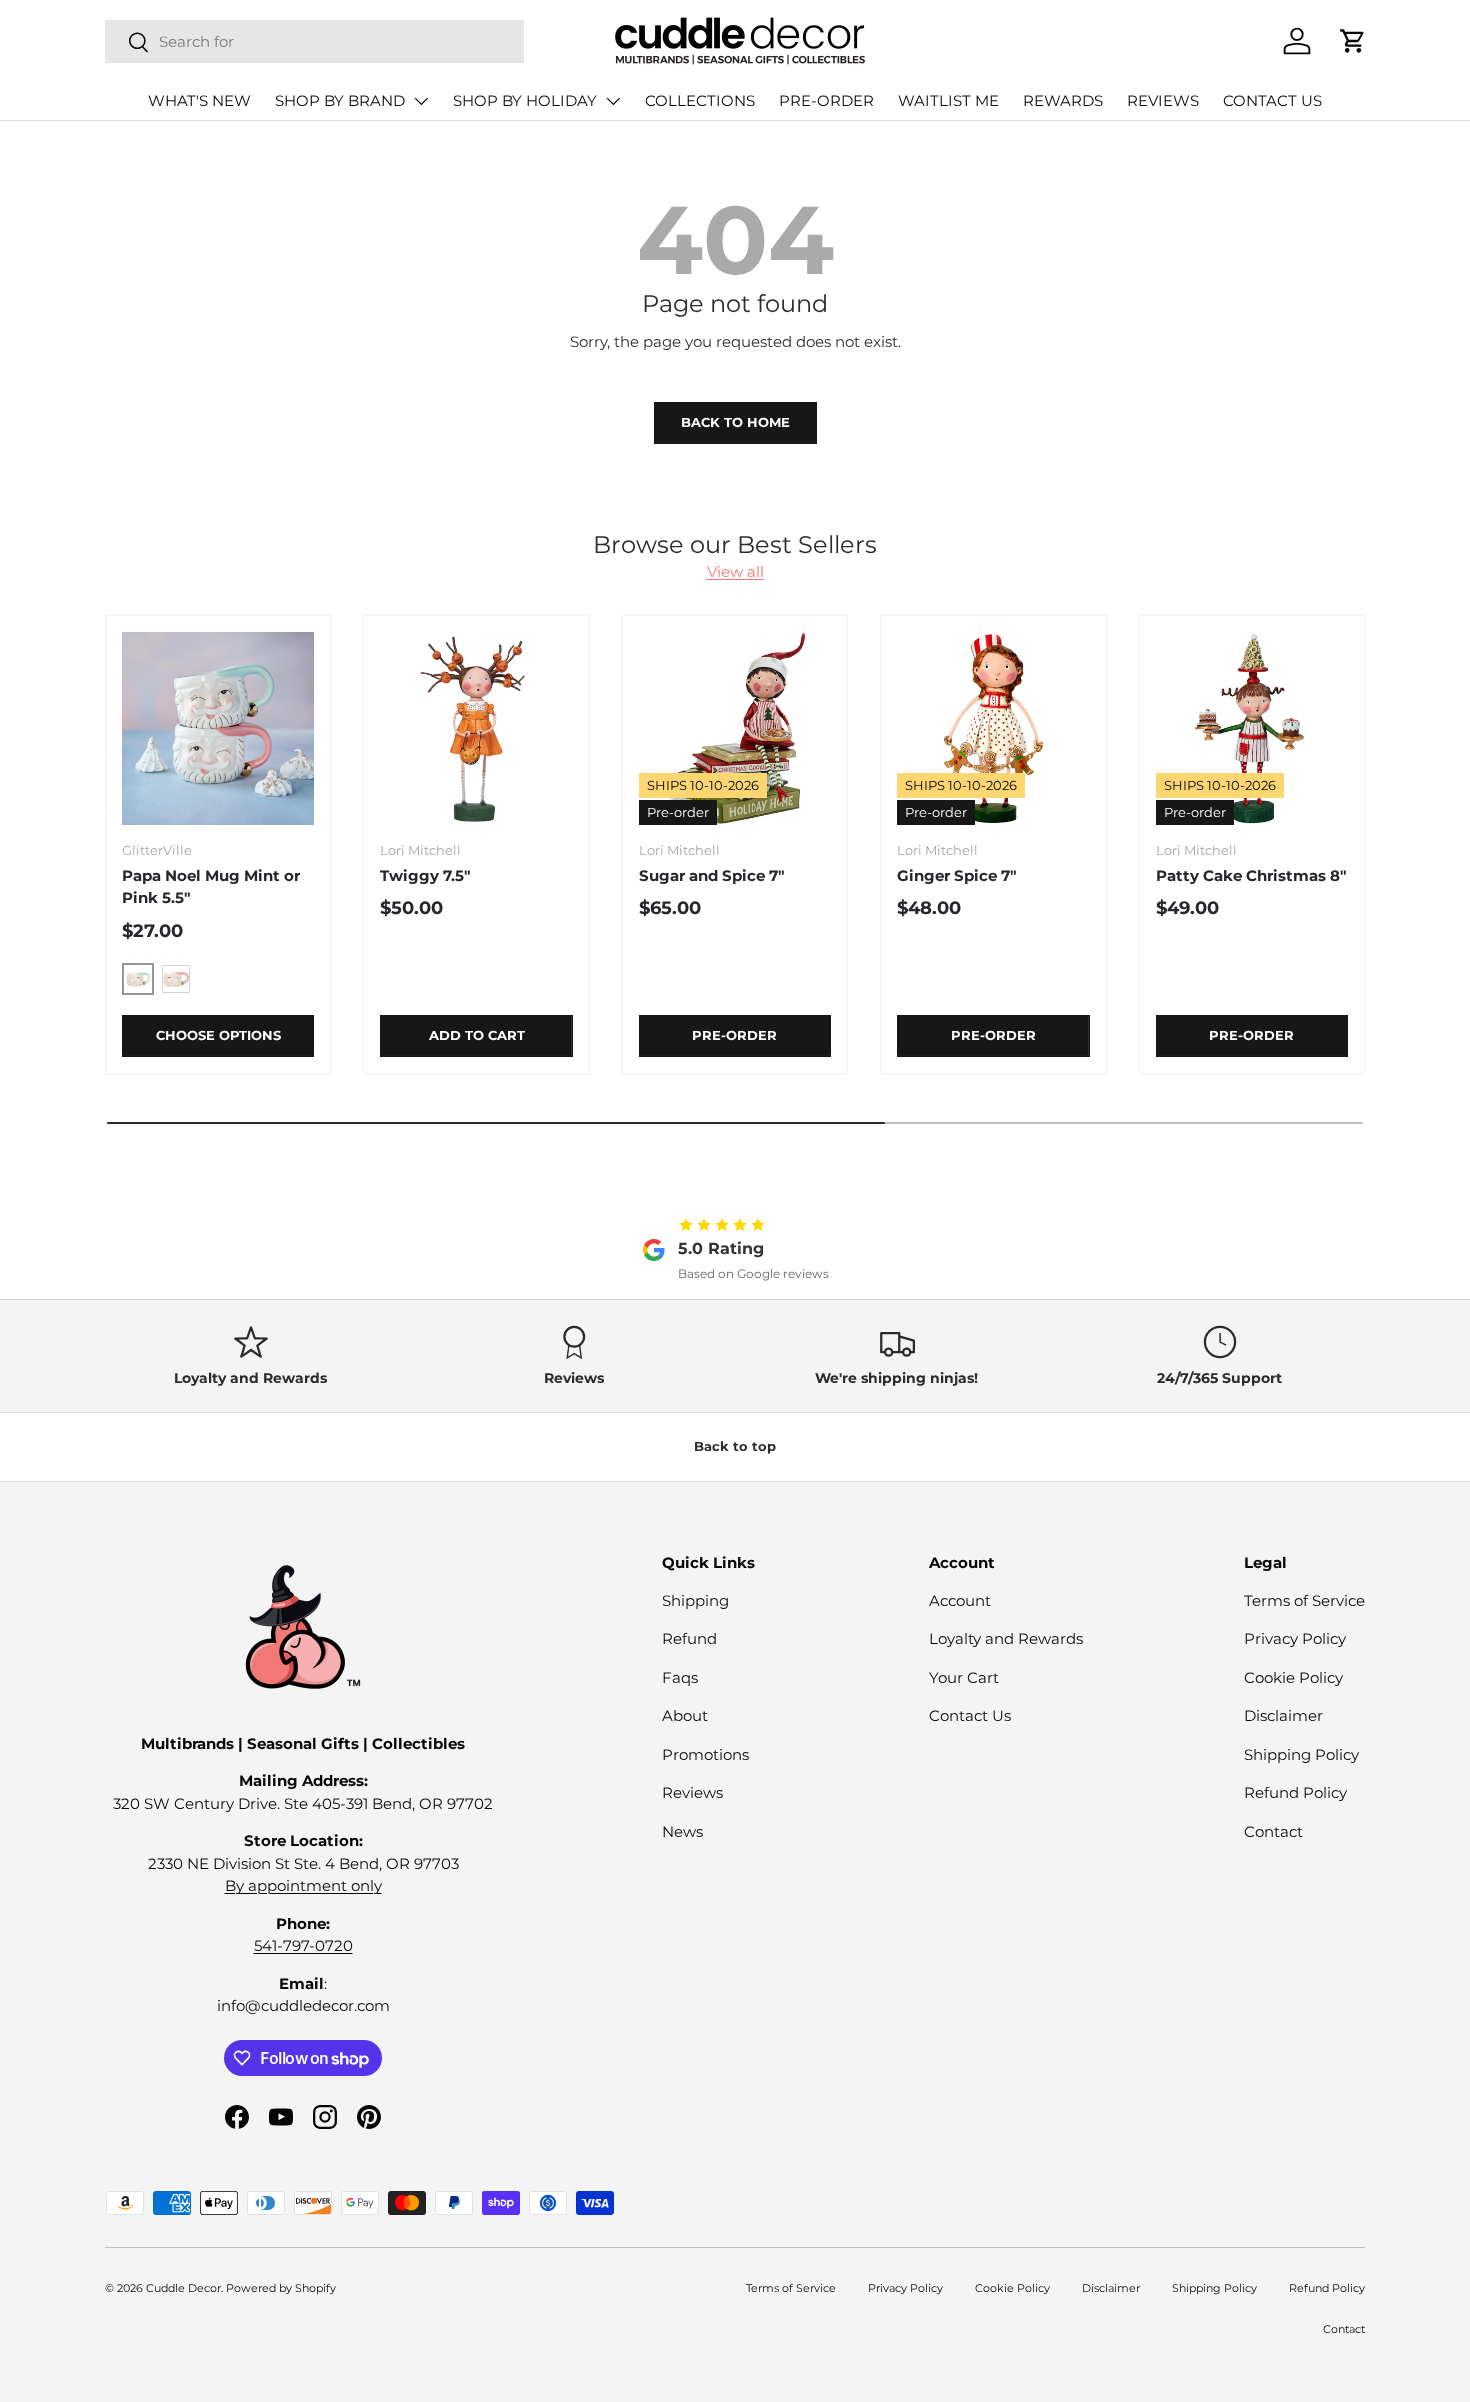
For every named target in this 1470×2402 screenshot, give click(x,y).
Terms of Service (1304, 1600)
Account (960, 1600)
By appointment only (303, 1885)
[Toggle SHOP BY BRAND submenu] (421, 101)
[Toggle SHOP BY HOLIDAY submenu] (613, 101)
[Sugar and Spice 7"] (735, 728)
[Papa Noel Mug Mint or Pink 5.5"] (218, 728)
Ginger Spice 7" (957, 875)
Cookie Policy (1293, 1677)
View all (735, 571)
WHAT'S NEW (199, 100)
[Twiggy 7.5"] (476, 728)
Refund (689, 1638)
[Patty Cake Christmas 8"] (1252, 728)
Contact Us (970, 1715)
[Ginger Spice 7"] (993, 728)
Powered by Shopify (281, 2288)
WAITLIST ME (948, 100)
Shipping (695, 1600)
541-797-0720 (303, 1945)
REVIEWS (1163, 100)
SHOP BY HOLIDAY (525, 100)
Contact (1273, 1831)
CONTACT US (1272, 100)
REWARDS (1063, 100)
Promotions (705, 1754)
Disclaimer (1283, 1715)
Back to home (735, 422)
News (682, 1831)
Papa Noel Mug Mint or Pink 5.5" (211, 887)
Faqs (680, 1677)
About (685, 1715)
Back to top (735, 1446)
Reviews (692, 1792)
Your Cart (964, 1677)
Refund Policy (1295, 1792)
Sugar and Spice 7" (712, 875)
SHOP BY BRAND (340, 100)
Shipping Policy (1301, 1754)
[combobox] (314, 41)
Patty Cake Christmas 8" (1251, 875)
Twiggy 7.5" (425, 875)
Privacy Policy (1295, 1638)
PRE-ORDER (826, 100)
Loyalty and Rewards (1006, 1638)
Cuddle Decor (183, 2288)
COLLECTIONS (700, 100)
